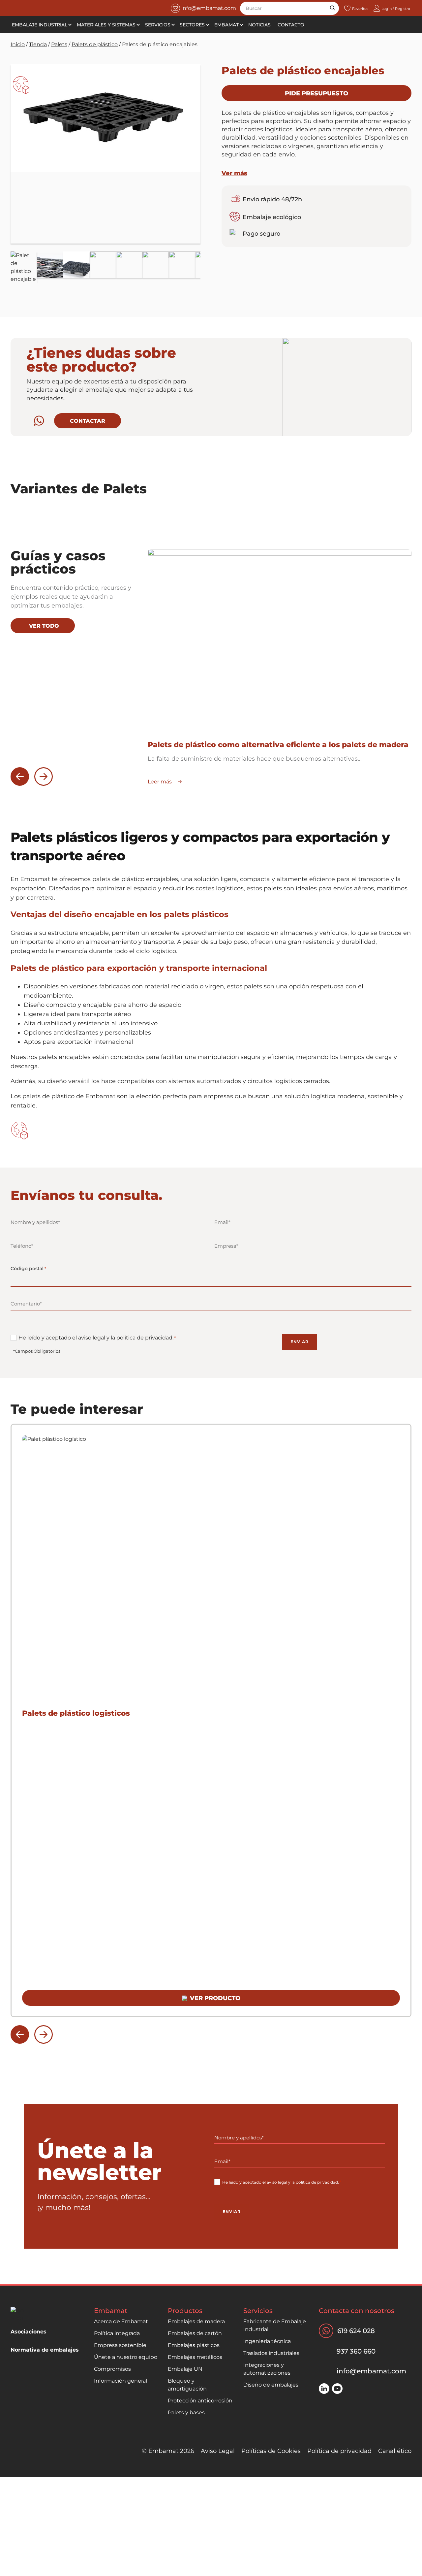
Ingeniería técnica (267, 2341)
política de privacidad (144, 1338)
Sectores (192, 25)
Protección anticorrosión (200, 2401)
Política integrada (117, 2333)
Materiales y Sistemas (106, 25)
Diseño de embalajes (271, 2385)
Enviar (300, 1342)
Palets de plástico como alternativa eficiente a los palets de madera (278, 745)
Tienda (38, 44)
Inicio (18, 44)
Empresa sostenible (120, 2345)
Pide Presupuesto (316, 93)
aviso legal (92, 1338)
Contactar (88, 421)
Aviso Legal (218, 2451)
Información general (121, 2381)
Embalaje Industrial (40, 25)
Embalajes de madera (196, 2321)
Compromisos (112, 2369)
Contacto (291, 25)
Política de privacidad (339, 2451)
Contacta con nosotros (357, 2311)
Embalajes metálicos (195, 2357)
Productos (185, 2311)
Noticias (259, 25)
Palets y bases (186, 2412)
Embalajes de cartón (195, 2333)
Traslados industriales (271, 2353)
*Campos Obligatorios (37, 1351)
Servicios (158, 25)
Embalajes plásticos (194, 2345)
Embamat (226, 25)
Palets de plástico (95, 44)
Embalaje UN (185, 2369)
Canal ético (395, 2451)
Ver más (234, 173)
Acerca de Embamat (121, 2321)
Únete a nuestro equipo (126, 2357)
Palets (59, 44)
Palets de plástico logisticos (76, 1713)
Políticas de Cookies (271, 2451)
